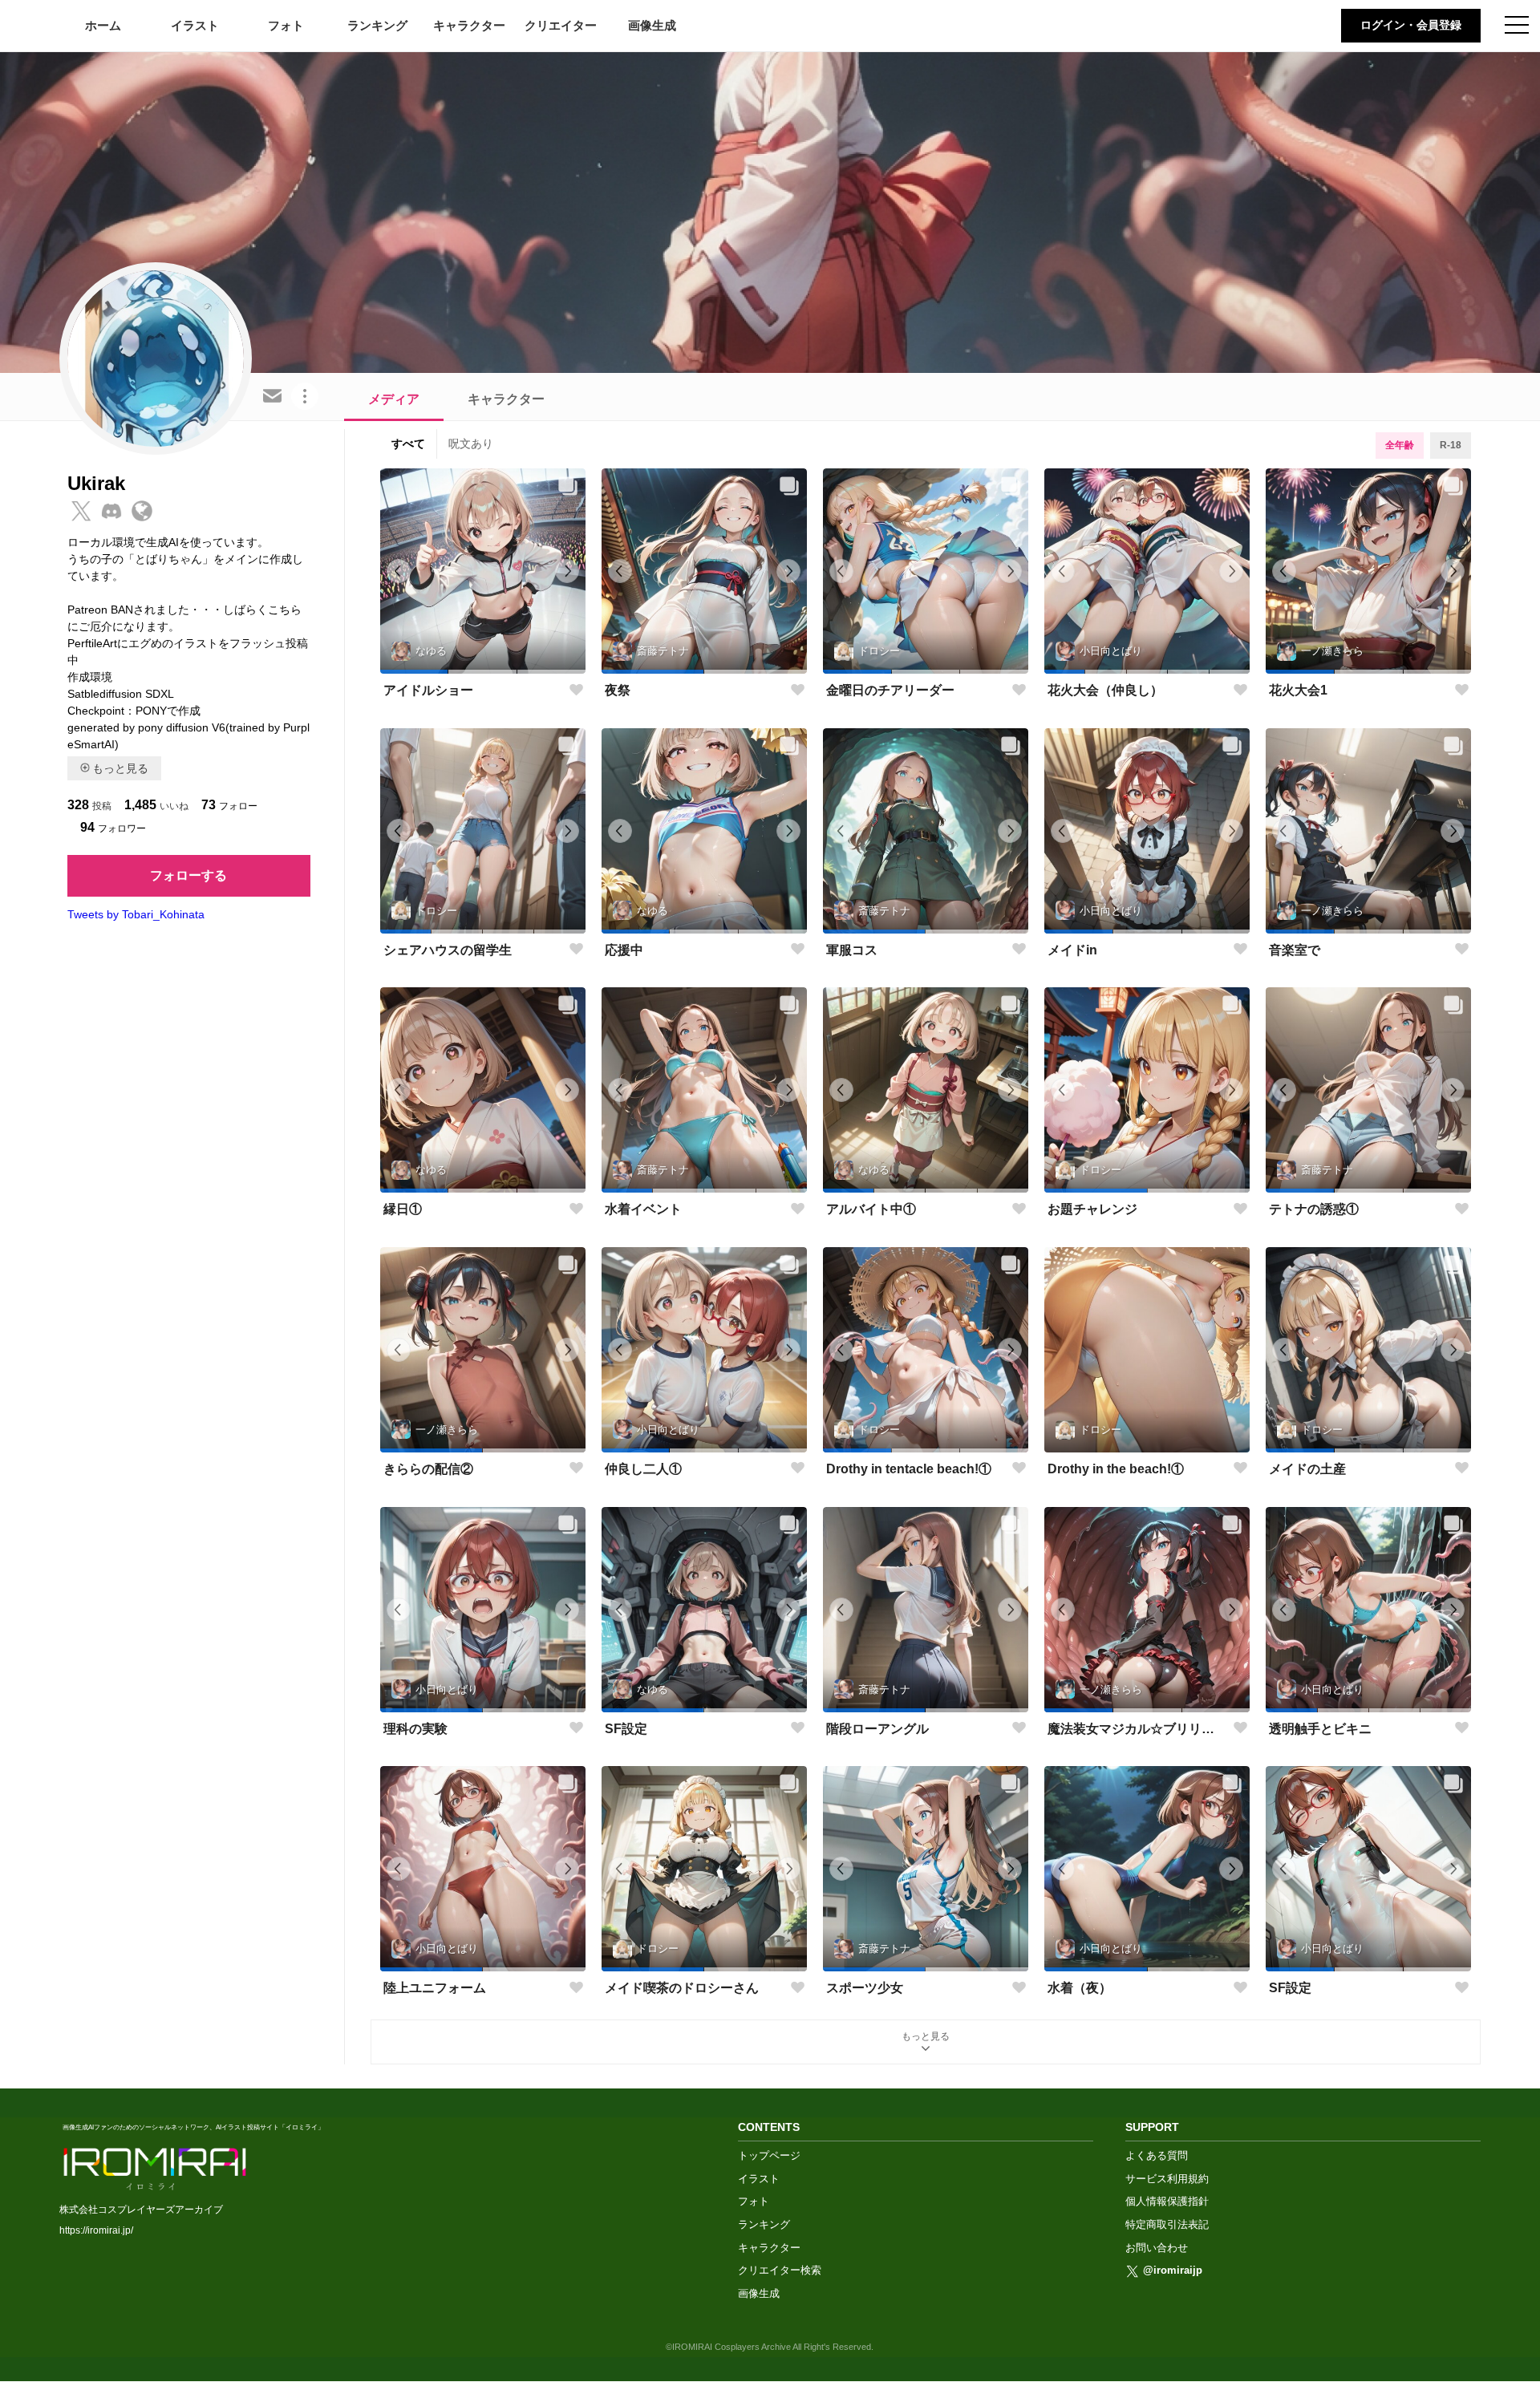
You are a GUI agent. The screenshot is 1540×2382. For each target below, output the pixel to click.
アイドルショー (428, 690)
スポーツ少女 (865, 1988)
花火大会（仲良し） (1105, 690)
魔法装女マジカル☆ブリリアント (1137, 1729)
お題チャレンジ (1092, 1209)
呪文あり (471, 444)
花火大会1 (1298, 690)
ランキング (377, 25)
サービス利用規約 (1167, 2179)
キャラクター (469, 25)
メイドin (1072, 950)
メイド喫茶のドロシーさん (682, 1988)
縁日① (403, 1209)
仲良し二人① (643, 1469)
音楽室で (1295, 950)
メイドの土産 (1307, 1469)
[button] (414, 672)
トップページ (769, 2155)
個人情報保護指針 (1167, 2201)
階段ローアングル (877, 1729)
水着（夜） (1080, 1988)
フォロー (229, 805)
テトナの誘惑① (1314, 1209)
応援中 (624, 950)
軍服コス (852, 950)
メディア (394, 399)
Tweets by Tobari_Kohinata (136, 914)
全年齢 (1400, 445)
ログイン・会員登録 (1411, 25)
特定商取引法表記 (1167, 2224)
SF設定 (626, 1729)
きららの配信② (428, 1469)
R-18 (1451, 445)
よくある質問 (1157, 2155)
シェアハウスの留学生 (448, 950)
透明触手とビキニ (1320, 1729)
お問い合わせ (1157, 2248)
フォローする (188, 875)
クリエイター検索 (780, 2270)
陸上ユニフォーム (435, 1988)
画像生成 (652, 25)
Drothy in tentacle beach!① (909, 1469)
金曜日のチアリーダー (890, 690)
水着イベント (643, 1209)
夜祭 (618, 690)
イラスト (195, 25)
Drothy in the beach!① (1116, 1469)
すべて (408, 444)
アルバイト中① (871, 1209)
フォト (286, 25)
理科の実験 (415, 1729)
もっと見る (120, 768)
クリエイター (561, 25)
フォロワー (113, 827)
